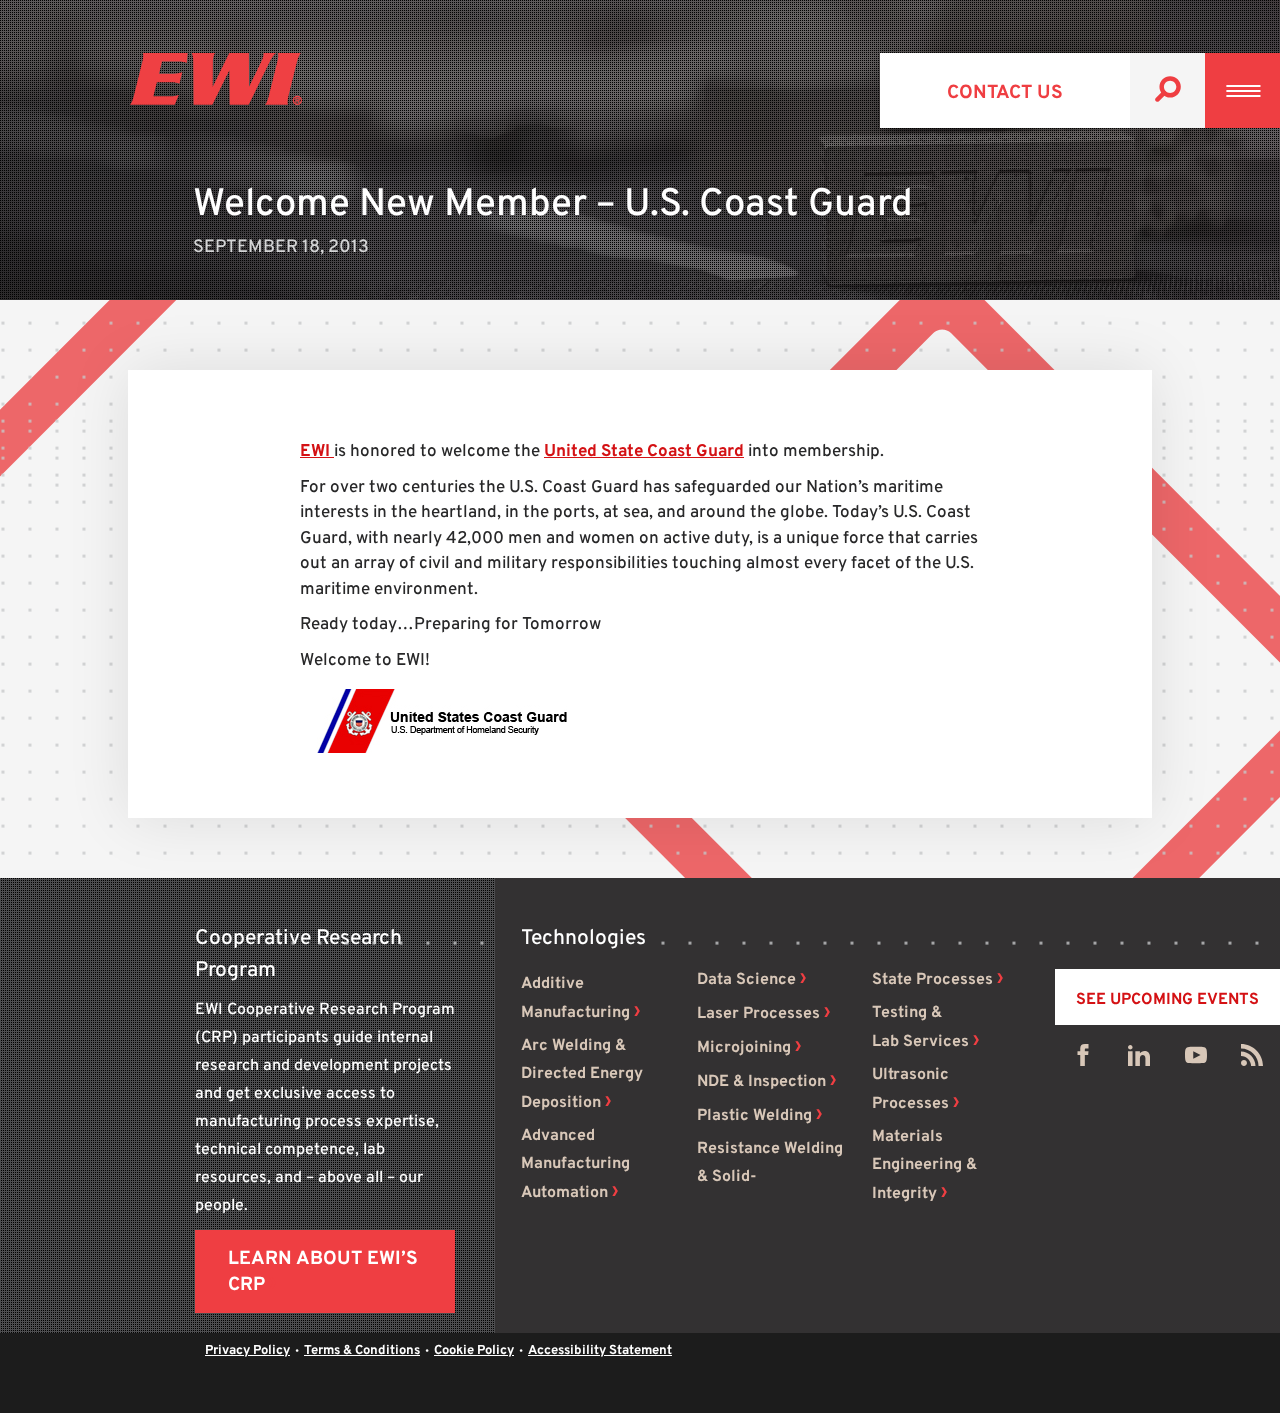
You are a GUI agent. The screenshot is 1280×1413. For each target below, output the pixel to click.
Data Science (746, 980)
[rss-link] (1252, 1060)
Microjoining (744, 1048)
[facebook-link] (1083, 1060)
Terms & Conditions (362, 1351)
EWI (317, 452)
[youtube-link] (1196, 1060)
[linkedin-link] (1139, 1060)
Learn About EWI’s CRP (323, 1272)
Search (1167, 90)
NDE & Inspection (761, 1082)
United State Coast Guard (644, 452)
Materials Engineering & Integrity (924, 1165)
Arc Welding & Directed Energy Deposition (582, 1074)
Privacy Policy (247, 1351)
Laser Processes (758, 1014)
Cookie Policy (474, 1351)
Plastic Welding (754, 1116)
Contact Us (1005, 93)
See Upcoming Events (1167, 1000)
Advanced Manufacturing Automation (575, 1164)
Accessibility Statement (600, 1351)
